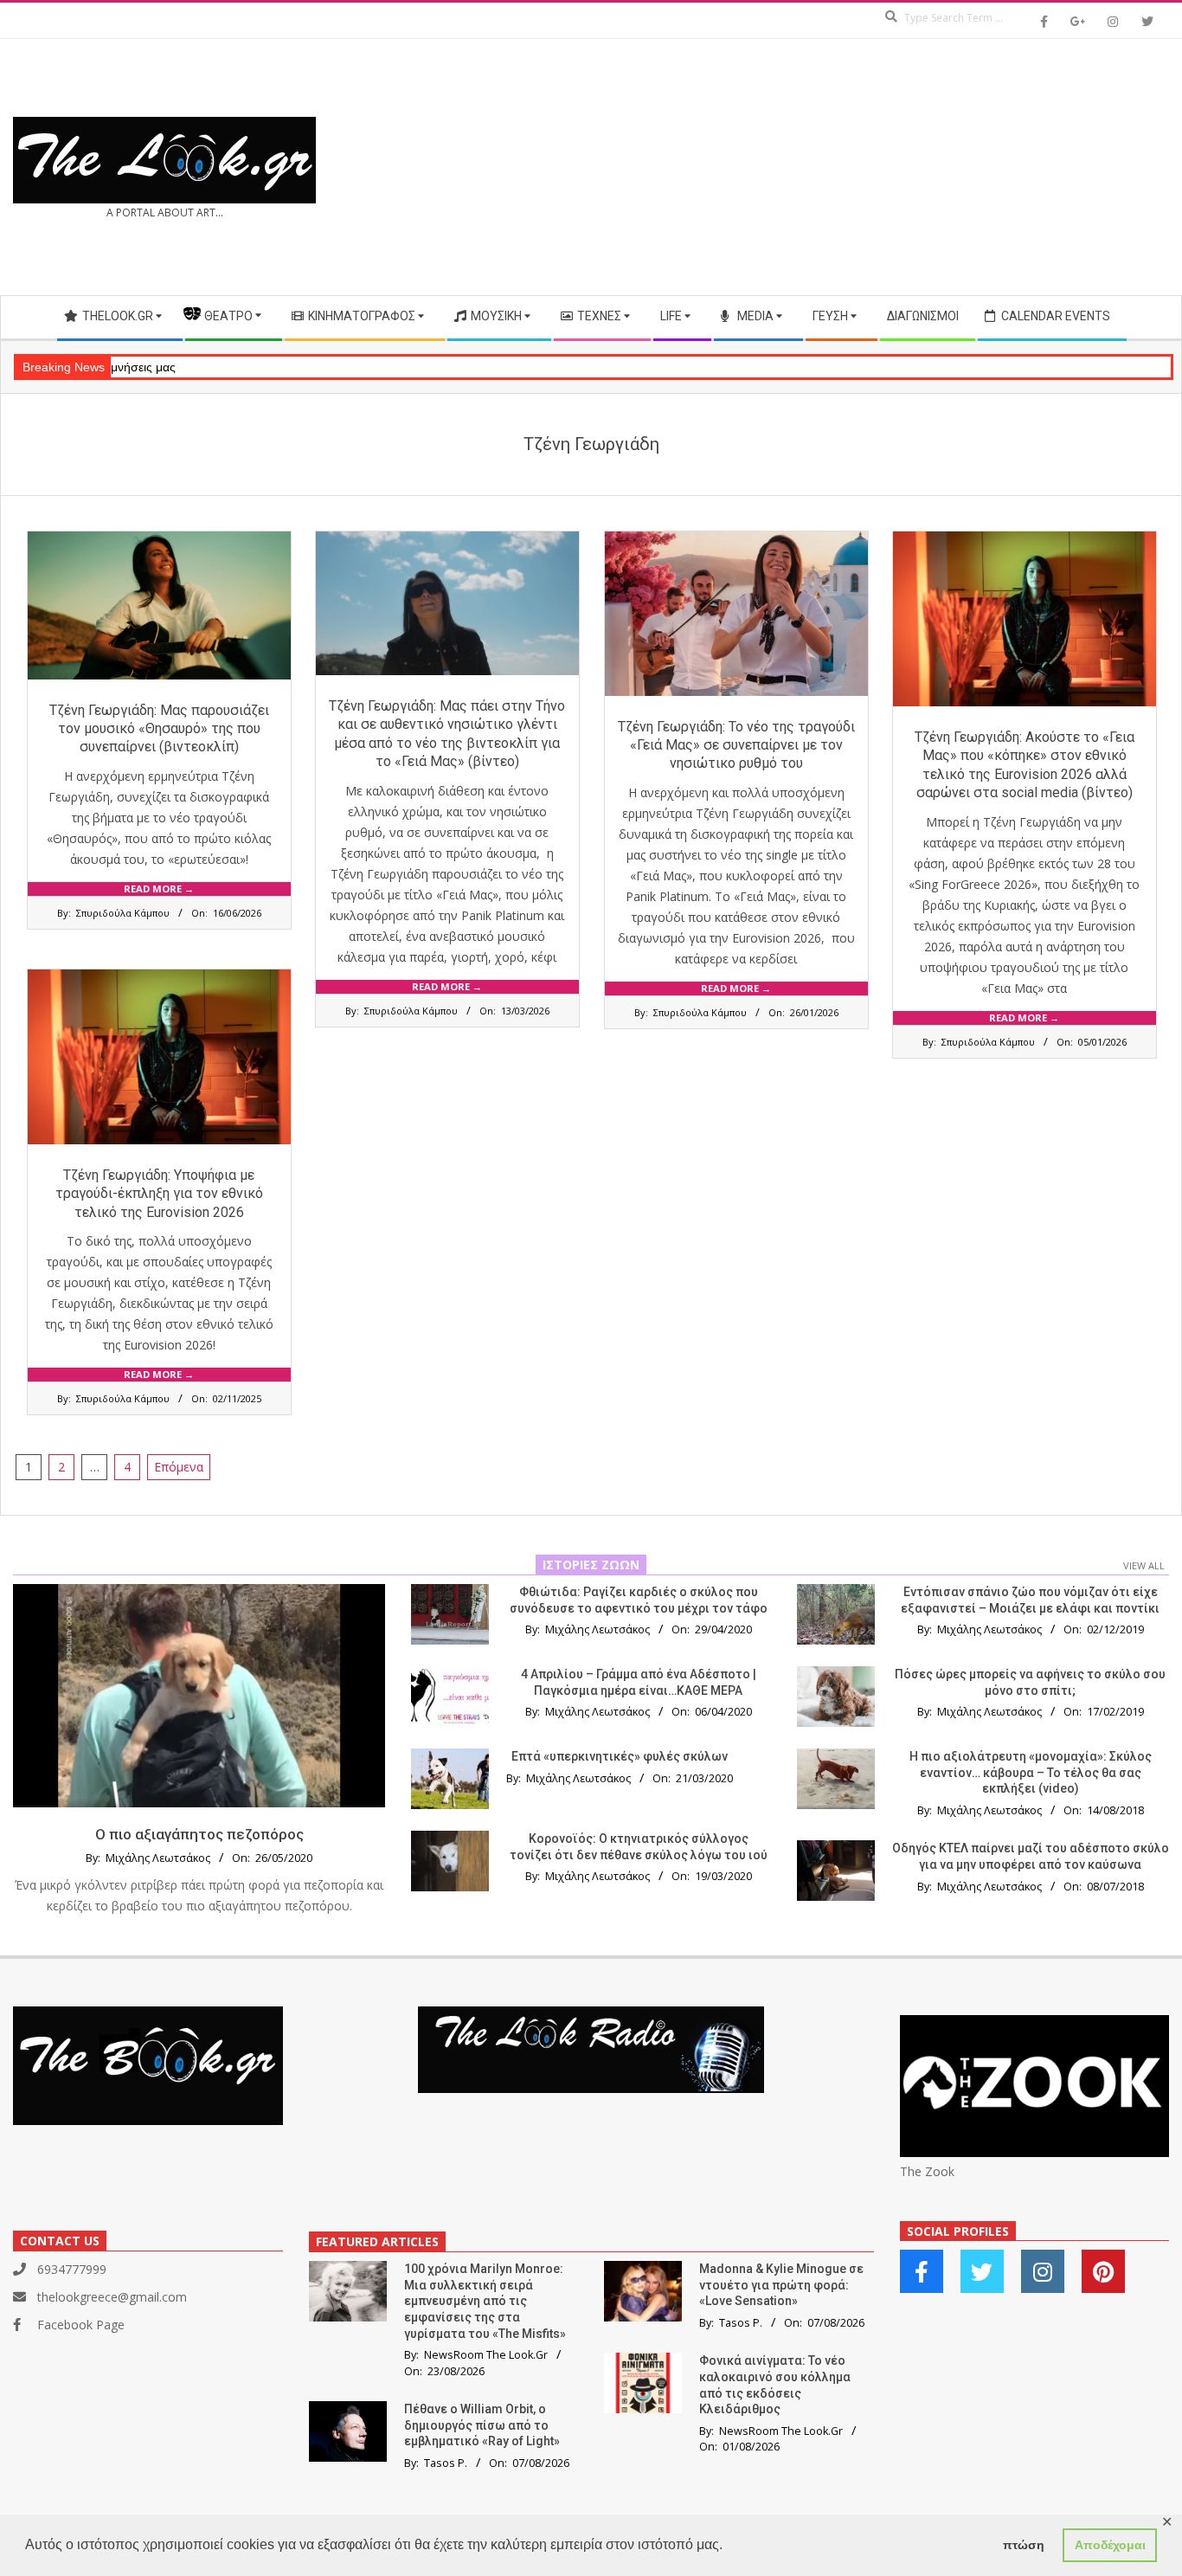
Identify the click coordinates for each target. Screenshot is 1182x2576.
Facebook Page (81, 2325)
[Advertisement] (880, 167)
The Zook (927, 2171)
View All (1144, 1565)
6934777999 (72, 2269)
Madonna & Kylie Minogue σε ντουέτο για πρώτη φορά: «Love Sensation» (781, 2285)
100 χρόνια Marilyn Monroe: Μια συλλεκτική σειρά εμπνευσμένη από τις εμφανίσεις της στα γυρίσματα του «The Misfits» (485, 2301)
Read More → (159, 889)
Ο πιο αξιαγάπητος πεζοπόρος (199, 1834)
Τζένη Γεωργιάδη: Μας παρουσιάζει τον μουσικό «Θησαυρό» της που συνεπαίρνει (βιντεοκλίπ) (159, 729)
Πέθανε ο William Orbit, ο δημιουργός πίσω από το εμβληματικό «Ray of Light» (482, 2425)
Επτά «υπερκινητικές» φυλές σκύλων (620, 1756)
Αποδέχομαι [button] (1110, 2545)
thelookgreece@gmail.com (112, 2297)
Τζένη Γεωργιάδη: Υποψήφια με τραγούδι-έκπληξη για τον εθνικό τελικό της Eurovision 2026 (159, 1194)
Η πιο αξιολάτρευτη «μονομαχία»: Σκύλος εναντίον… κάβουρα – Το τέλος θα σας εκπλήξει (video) (1031, 1772)
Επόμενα (179, 1467)
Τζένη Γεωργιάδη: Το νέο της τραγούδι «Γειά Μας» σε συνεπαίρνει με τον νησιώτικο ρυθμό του (736, 745)
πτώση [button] (1024, 2545)
